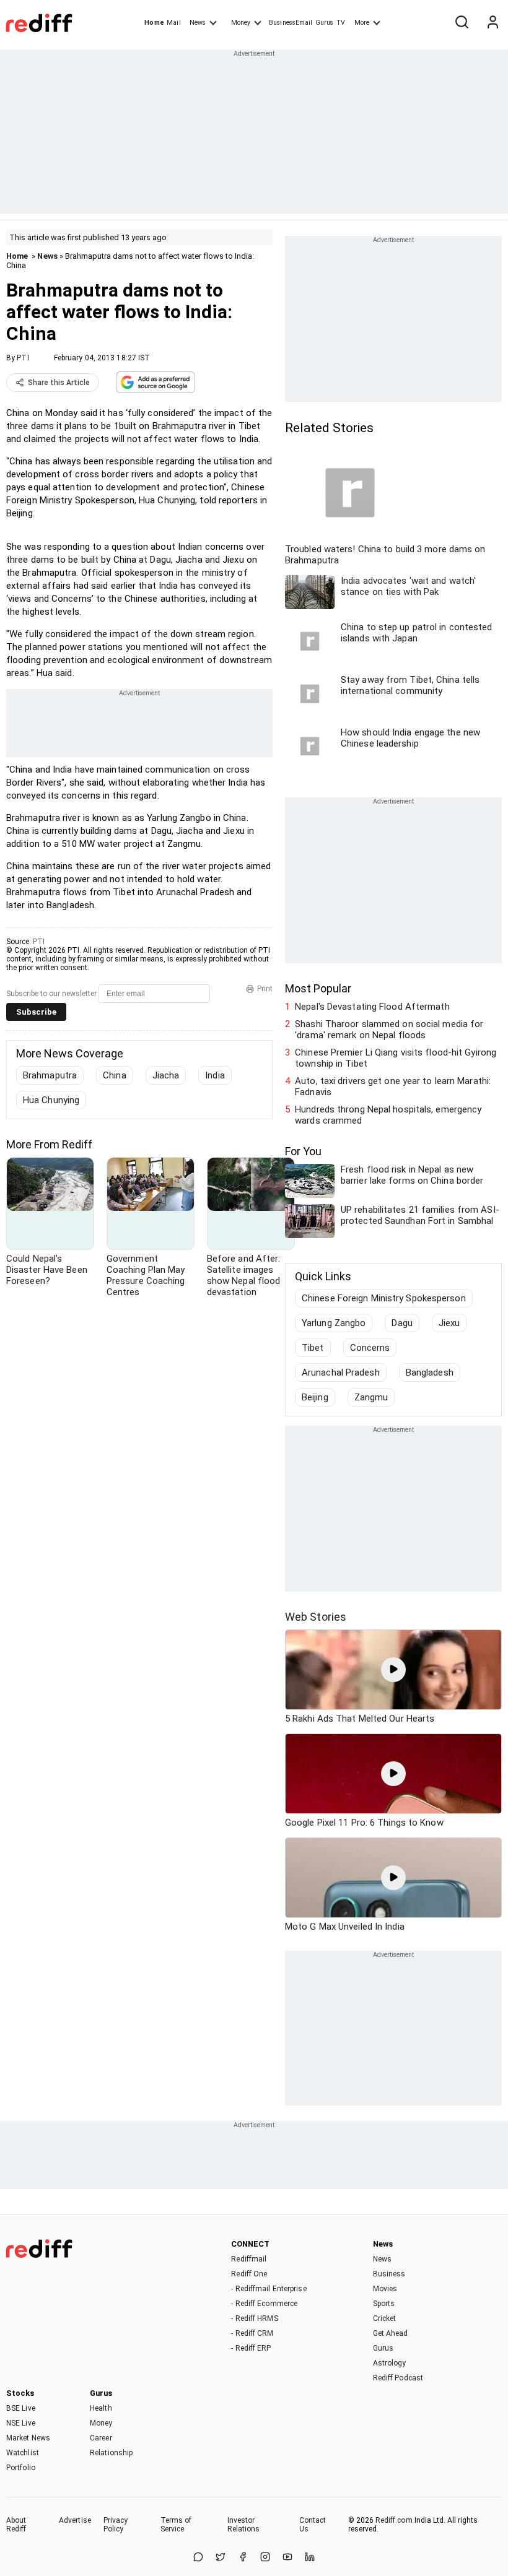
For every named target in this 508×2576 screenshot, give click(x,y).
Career (101, 2438)
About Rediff (16, 2525)
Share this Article (59, 383)
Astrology (390, 2363)
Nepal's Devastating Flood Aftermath (372, 1007)
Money (241, 23)
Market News (28, 2438)
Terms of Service (176, 2525)
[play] (393, 1670)
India (215, 1075)
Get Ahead (391, 2333)
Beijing (315, 1397)
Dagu (402, 1323)
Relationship (111, 2453)
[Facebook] (243, 2558)
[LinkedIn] (310, 2558)
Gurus (325, 23)
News (198, 23)
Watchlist (23, 2453)
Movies (385, 2289)
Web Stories (316, 1617)
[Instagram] (265, 2558)
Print (265, 989)
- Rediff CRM (252, 2333)
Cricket (385, 2318)
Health (101, 2408)
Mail (173, 23)
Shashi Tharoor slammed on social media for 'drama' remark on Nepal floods (389, 1030)
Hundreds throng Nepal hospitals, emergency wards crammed (388, 1115)
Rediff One (249, 2274)
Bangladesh (430, 1373)
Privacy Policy (116, 2525)
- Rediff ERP (251, 2348)
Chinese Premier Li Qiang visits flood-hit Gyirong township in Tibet (396, 1058)
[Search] (462, 23)
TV (341, 23)
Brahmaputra (50, 1075)
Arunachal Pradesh (341, 1373)
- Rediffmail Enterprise (269, 2289)
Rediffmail (249, 2259)
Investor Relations (244, 2525)
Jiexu (449, 1323)
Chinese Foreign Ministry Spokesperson (384, 1298)
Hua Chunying (51, 1100)
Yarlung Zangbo (334, 1323)
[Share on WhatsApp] (198, 2558)
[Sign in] (493, 23)
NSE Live (21, 2423)
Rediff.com (394, 2520)
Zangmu (371, 1397)
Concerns (370, 1348)
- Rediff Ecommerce (264, 2304)
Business (389, 2274)
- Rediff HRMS (254, 2318)
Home (154, 23)
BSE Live (21, 2408)
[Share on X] (221, 2558)
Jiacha (166, 1075)
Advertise (75, 2520)
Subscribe (36, 1012)
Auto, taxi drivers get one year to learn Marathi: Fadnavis (393, 1086)
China (115, 1075)
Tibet (313, 1348)
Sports (384, 2304)
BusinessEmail (291, 23)
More (362, 23)
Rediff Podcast (398, 2378)
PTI (23, 358)
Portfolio (21, 2468)
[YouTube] (287, 2558)
